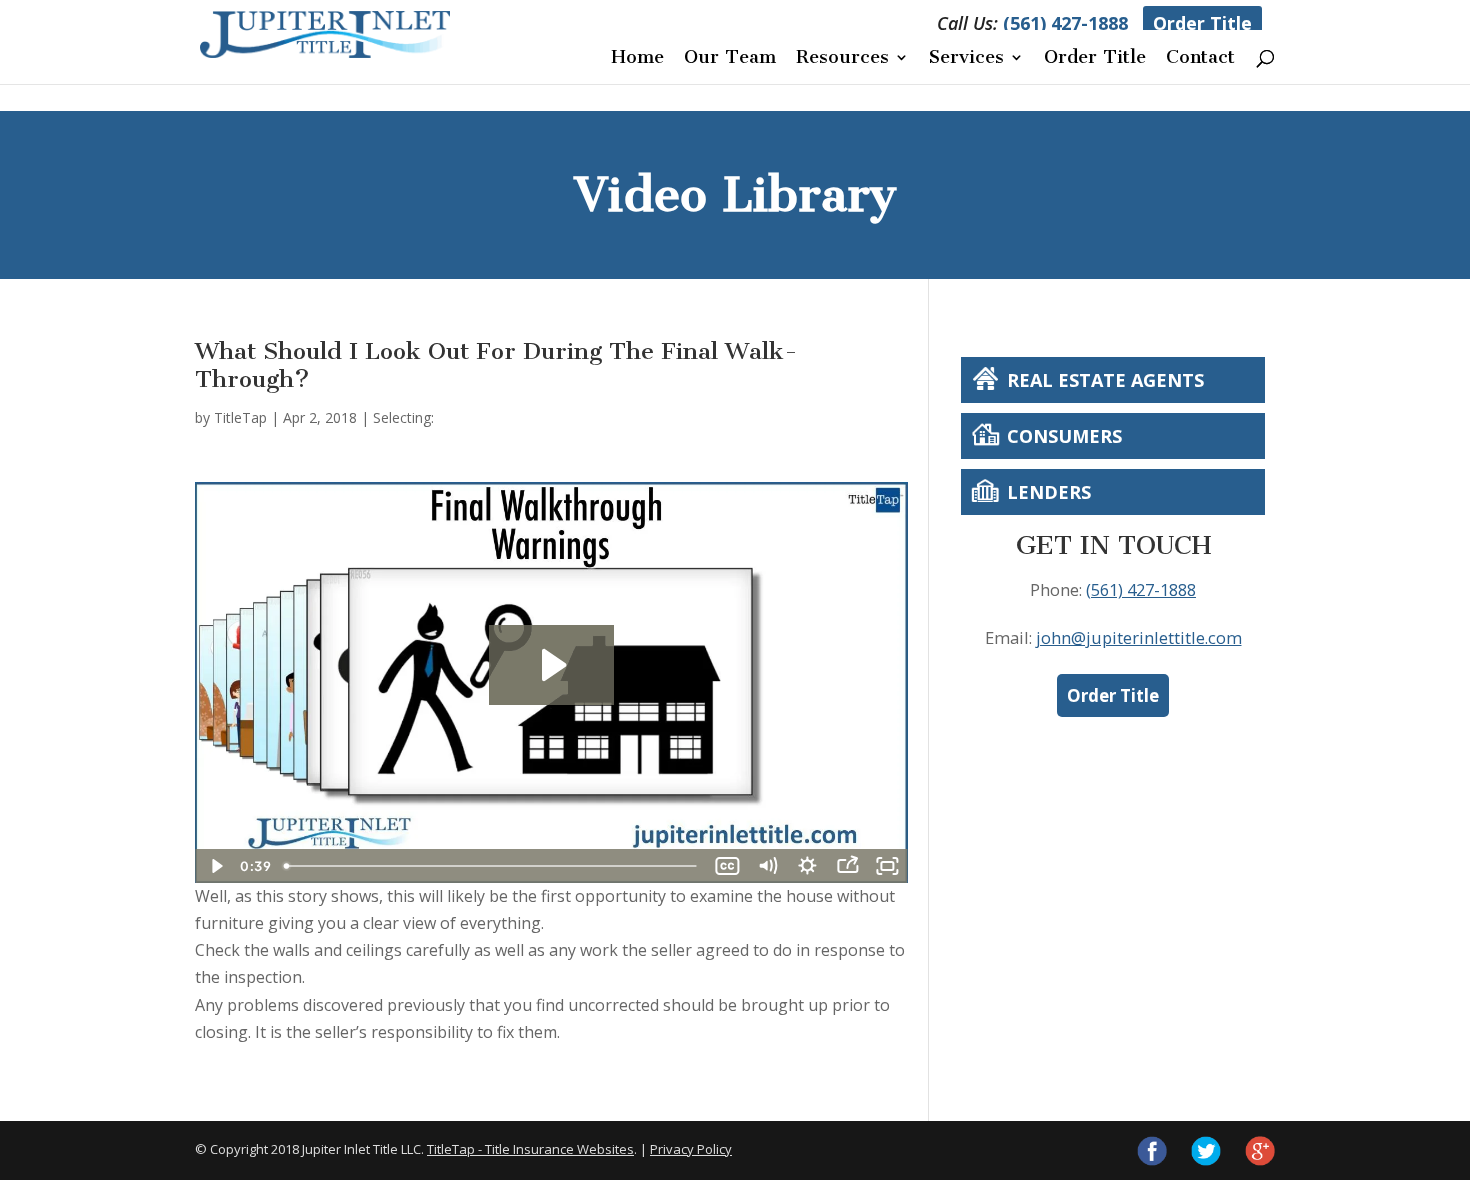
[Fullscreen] (888, 866)
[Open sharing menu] (848, 866)
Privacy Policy (691, 1149)
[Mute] (768, 866)
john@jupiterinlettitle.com (1139, 637)
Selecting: (403, 417)
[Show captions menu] (728, 866)
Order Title (1202, 23)
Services (966, 59)
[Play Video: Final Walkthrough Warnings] (551, 665)
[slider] (491, 866)
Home (637, 59)
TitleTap (240, 417)
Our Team (730, 59)
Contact (1200, 59)
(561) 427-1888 (1065, 23)
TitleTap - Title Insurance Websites (530, 1149)
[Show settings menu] (808, 866)
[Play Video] (215, 866)
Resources (842, 59)
